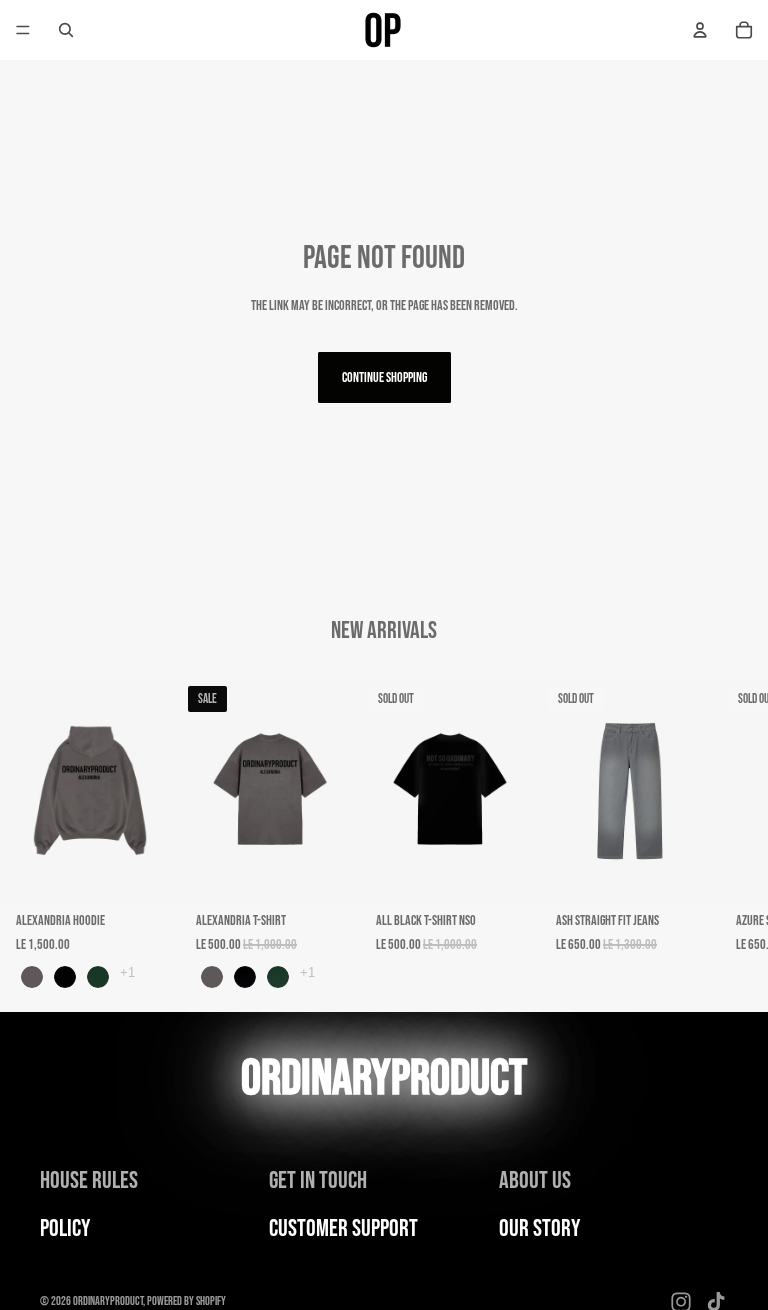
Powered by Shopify (186, 1301)
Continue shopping (384, 377)
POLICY (65, 1228)
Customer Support (343, 1228)
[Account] (700, 30)
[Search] (66, 30)
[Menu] (23, 30)
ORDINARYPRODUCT (108, 1301)
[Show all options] (127, 972)
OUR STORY (539, 1228)
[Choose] (149, 872)
